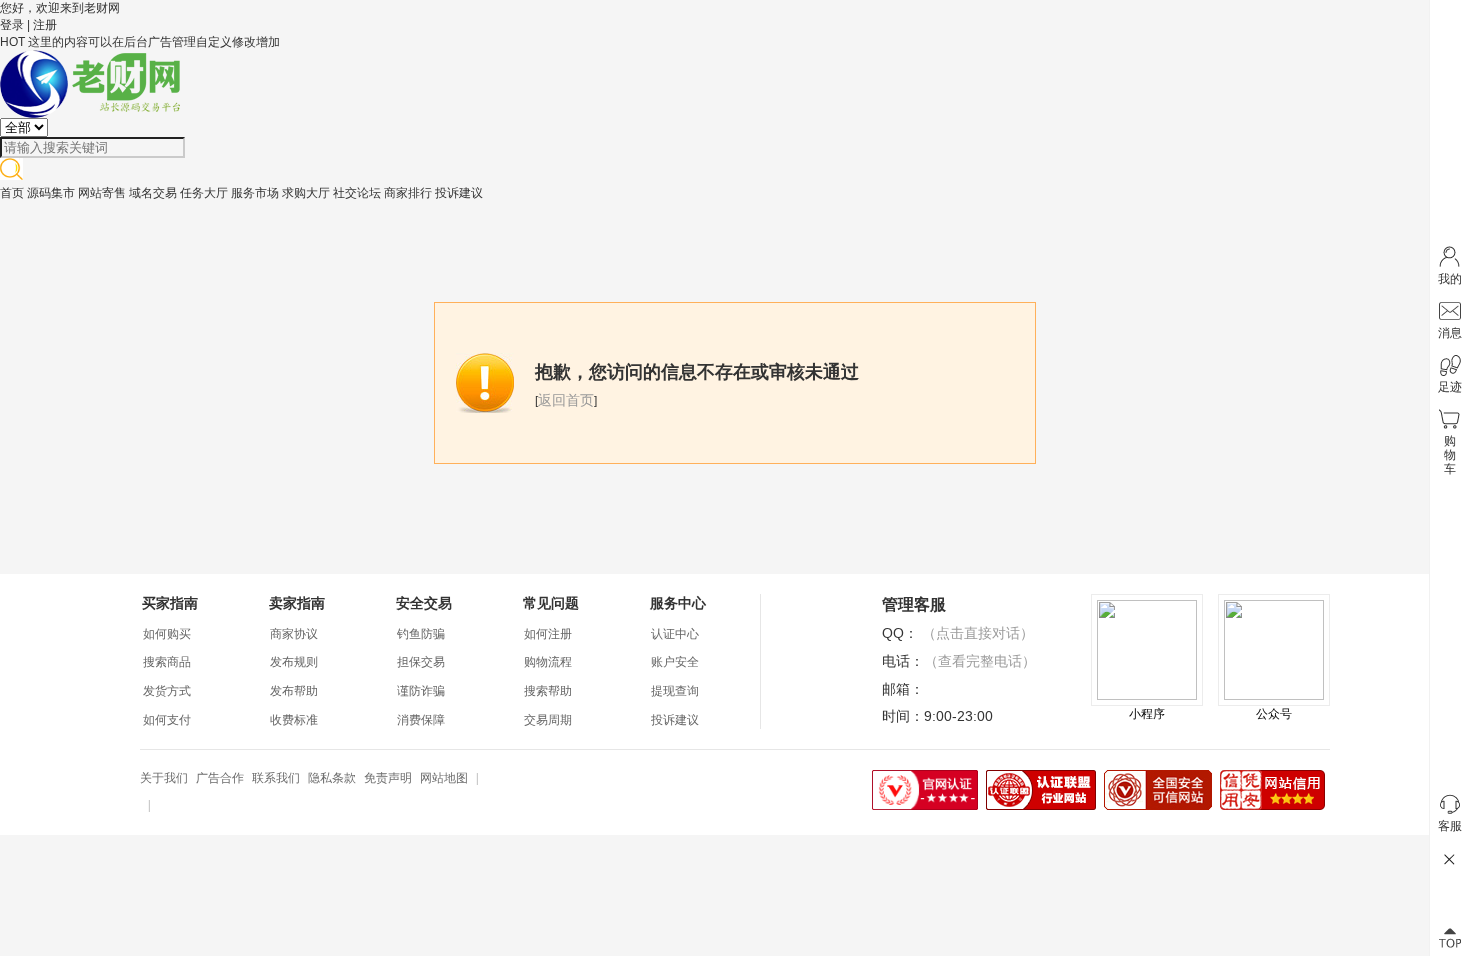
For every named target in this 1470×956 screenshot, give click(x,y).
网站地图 (444, 778)
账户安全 (675, 662)
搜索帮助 (548, 691)
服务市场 (255, 193)
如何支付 (167, 720)
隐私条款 (332, 778)
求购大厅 (306, 193)
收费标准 (294, 720)
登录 (12, 25)
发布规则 (294, 662)
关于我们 (164, 778)
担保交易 (421, 662)
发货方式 (167, 691)
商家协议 (294, 634)
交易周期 (548, 720)
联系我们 (276, 778)
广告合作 (220, 778)
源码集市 (51, 193)
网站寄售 (102, 193)
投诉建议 (459, 193)
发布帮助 (294, 691)
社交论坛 (357, 193)
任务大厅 (204, 193)
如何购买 (167, 634)
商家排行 (408, 193)
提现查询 (675, 691)
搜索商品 (167, 662)
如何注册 (548, 634)
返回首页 (566, 400)
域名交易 (153, 193)
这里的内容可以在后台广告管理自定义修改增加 (154, 42)
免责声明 (388, 778)
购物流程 (548, 662)
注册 (45, 25)
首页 (12, 193)
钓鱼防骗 (421, 634)
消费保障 (421, 720)
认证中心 (675, 634)
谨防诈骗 (421, 691)
